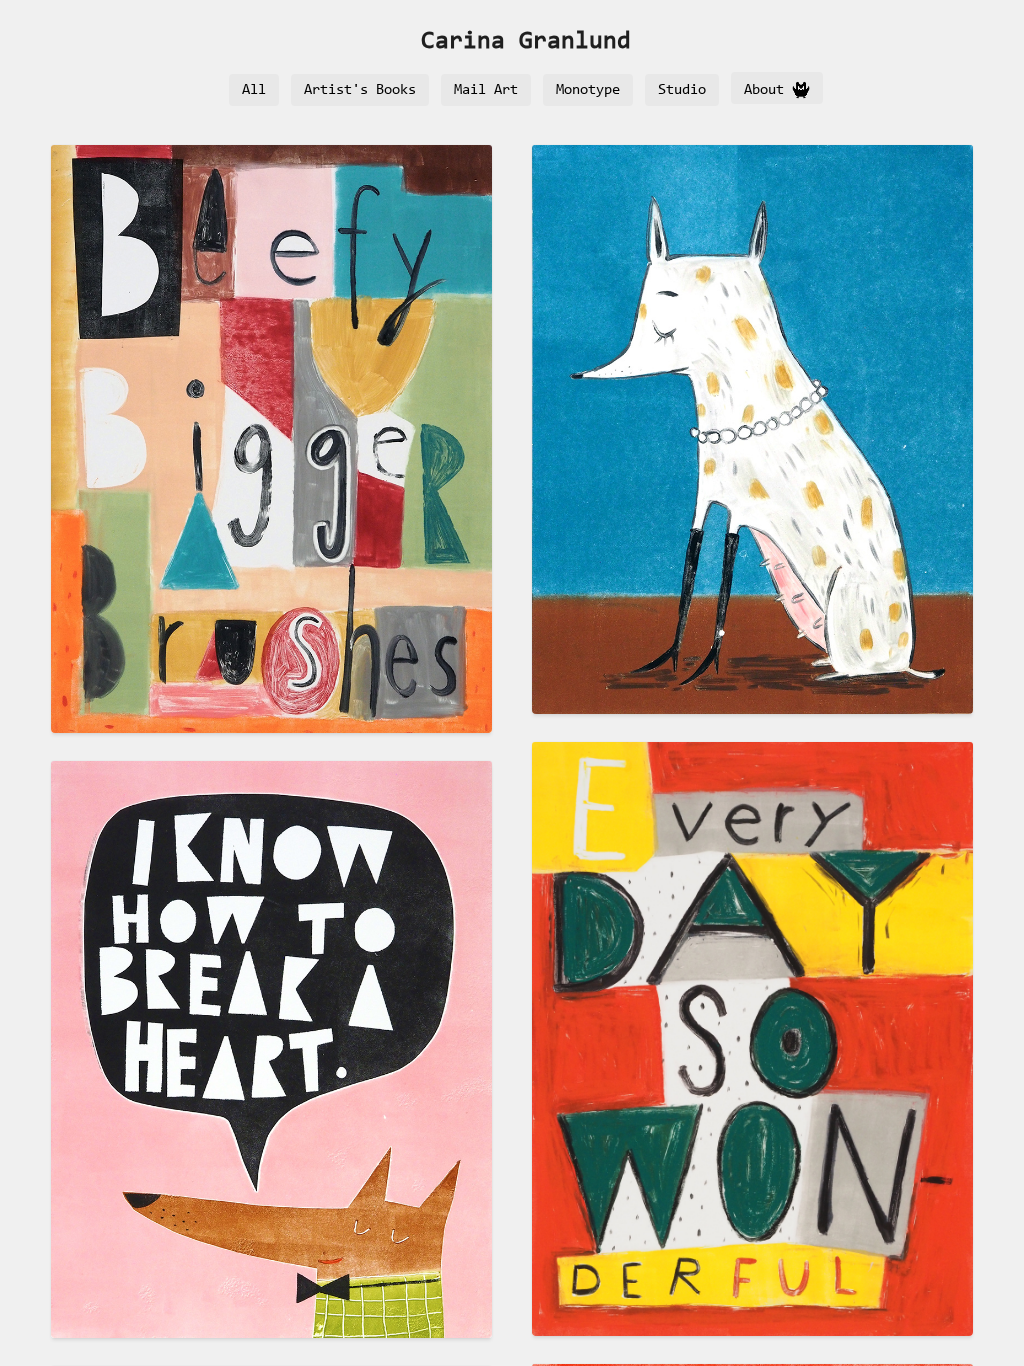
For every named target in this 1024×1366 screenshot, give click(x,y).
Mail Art (486, 90)
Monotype (588, 90)
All (254, 90)
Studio (682, 90)
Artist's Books (360, 90)
